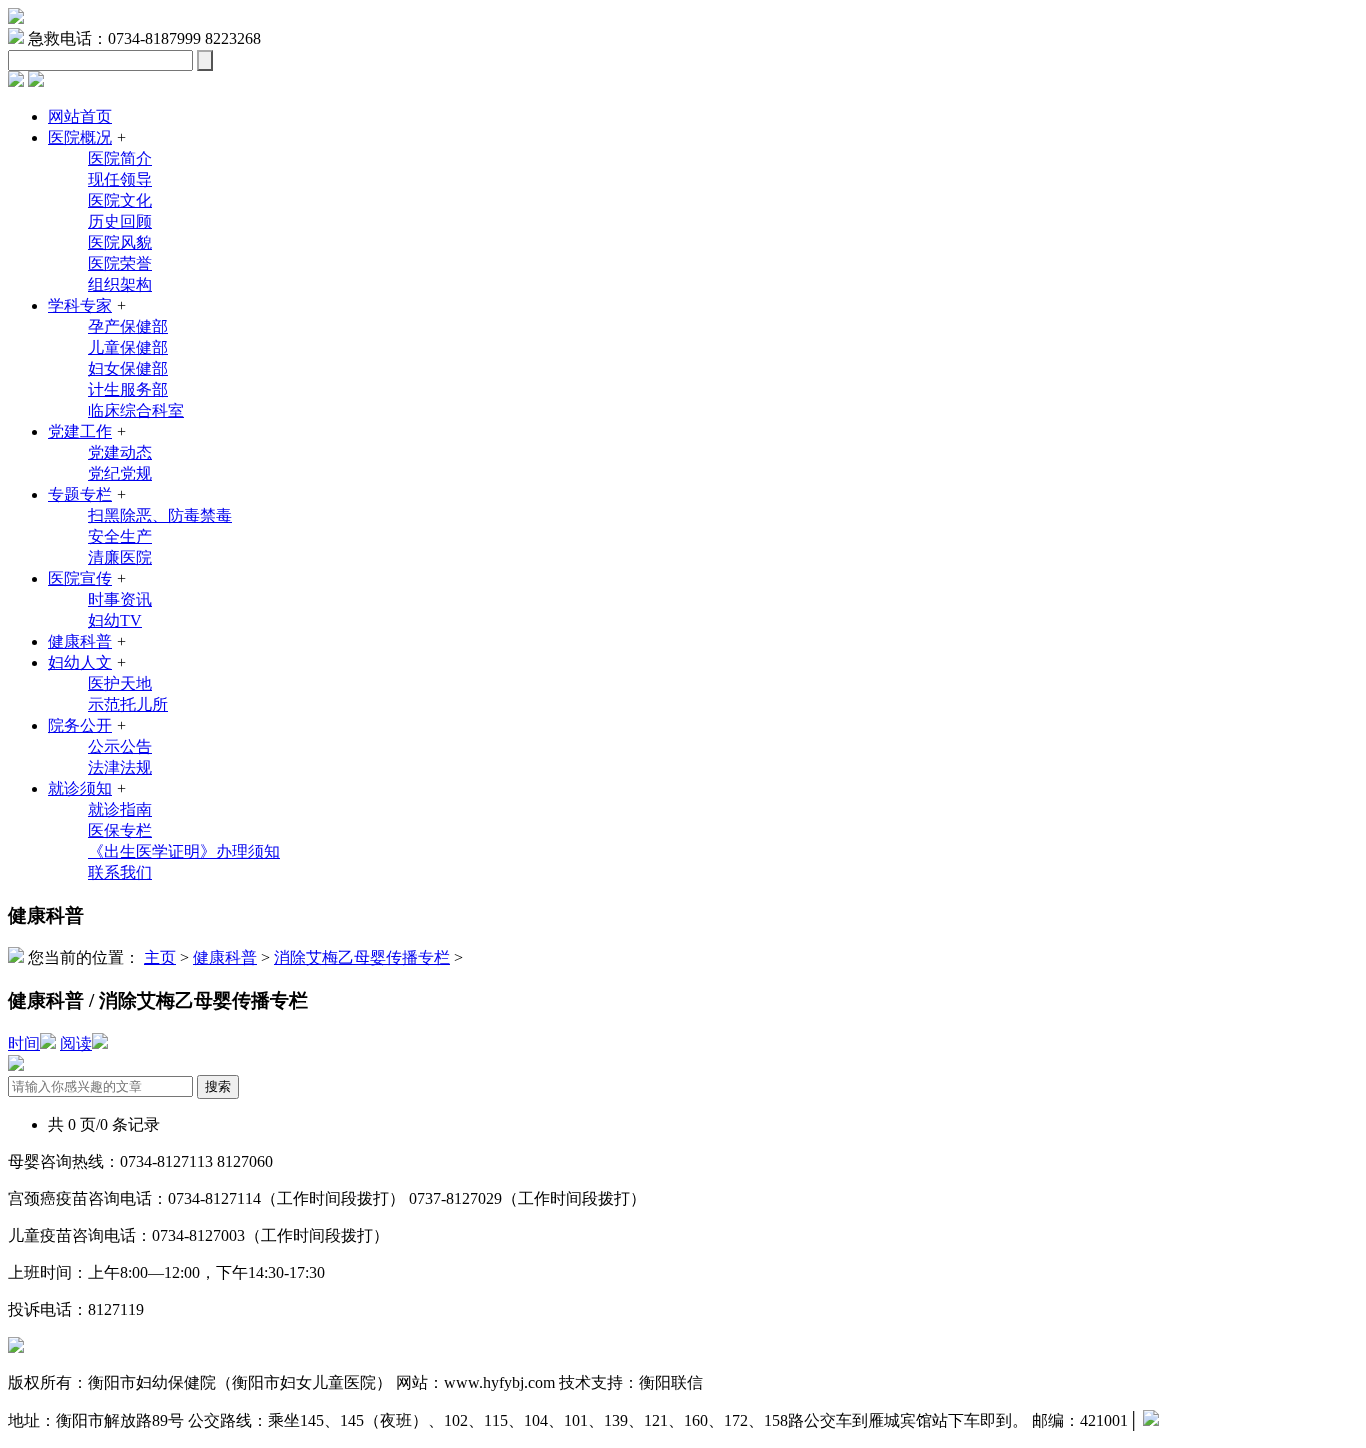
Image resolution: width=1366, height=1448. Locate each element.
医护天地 (120, 683)
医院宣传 (80, 578)
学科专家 (80, 305)
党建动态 (120, 452)
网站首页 (80, 116)
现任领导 (120, 179)
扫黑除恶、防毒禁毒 (160, 515)
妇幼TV (115, 620)
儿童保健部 (128, 347)
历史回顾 (120, 221)
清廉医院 (120, 557)
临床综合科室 (136, 410)
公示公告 (120, 746)
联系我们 (120, 872)
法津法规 (120, 767)
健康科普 (80, 641)
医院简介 (120, 158)
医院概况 (80, 137)
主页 (160, 957)
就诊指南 (120, 809)
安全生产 (120, 536)
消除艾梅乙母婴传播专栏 (362, 957)
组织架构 (120, 284)
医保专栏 (120, 830)
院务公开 (80, 725)
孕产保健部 (128, 326)
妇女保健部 (128, 368)
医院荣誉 (120, 263)
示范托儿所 (128, 704)
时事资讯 (120, 599)
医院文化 (120, 200)
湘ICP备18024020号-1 (1234, 1420)
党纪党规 (120, 473)
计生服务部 (128, 389)
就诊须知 (80, 788)
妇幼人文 (80, 662)
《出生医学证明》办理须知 (184, 851)
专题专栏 (80, 494)
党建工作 (80, 431)
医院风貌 (120, 242)
